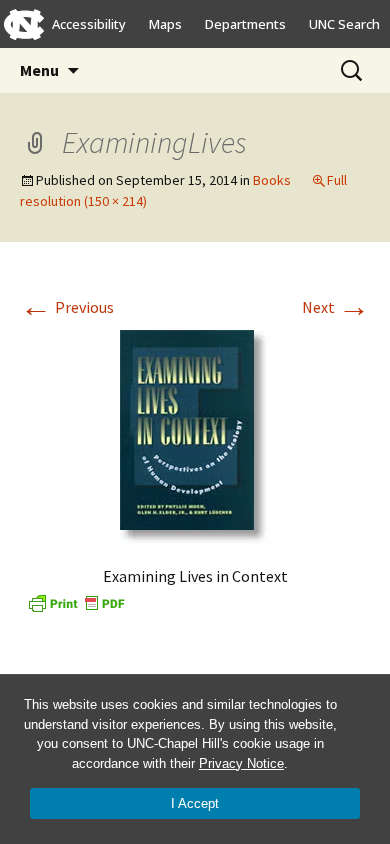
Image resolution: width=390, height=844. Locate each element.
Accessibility (89, 24)
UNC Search (344, 24)
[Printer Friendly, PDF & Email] (76, 601)
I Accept (195, 803)
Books (272, 180)
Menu (39, 70)
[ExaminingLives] (195, 435)
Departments (245, 24)
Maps (165, 24)
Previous (67, 307)
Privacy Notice (241, 763)
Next (336, 307)
